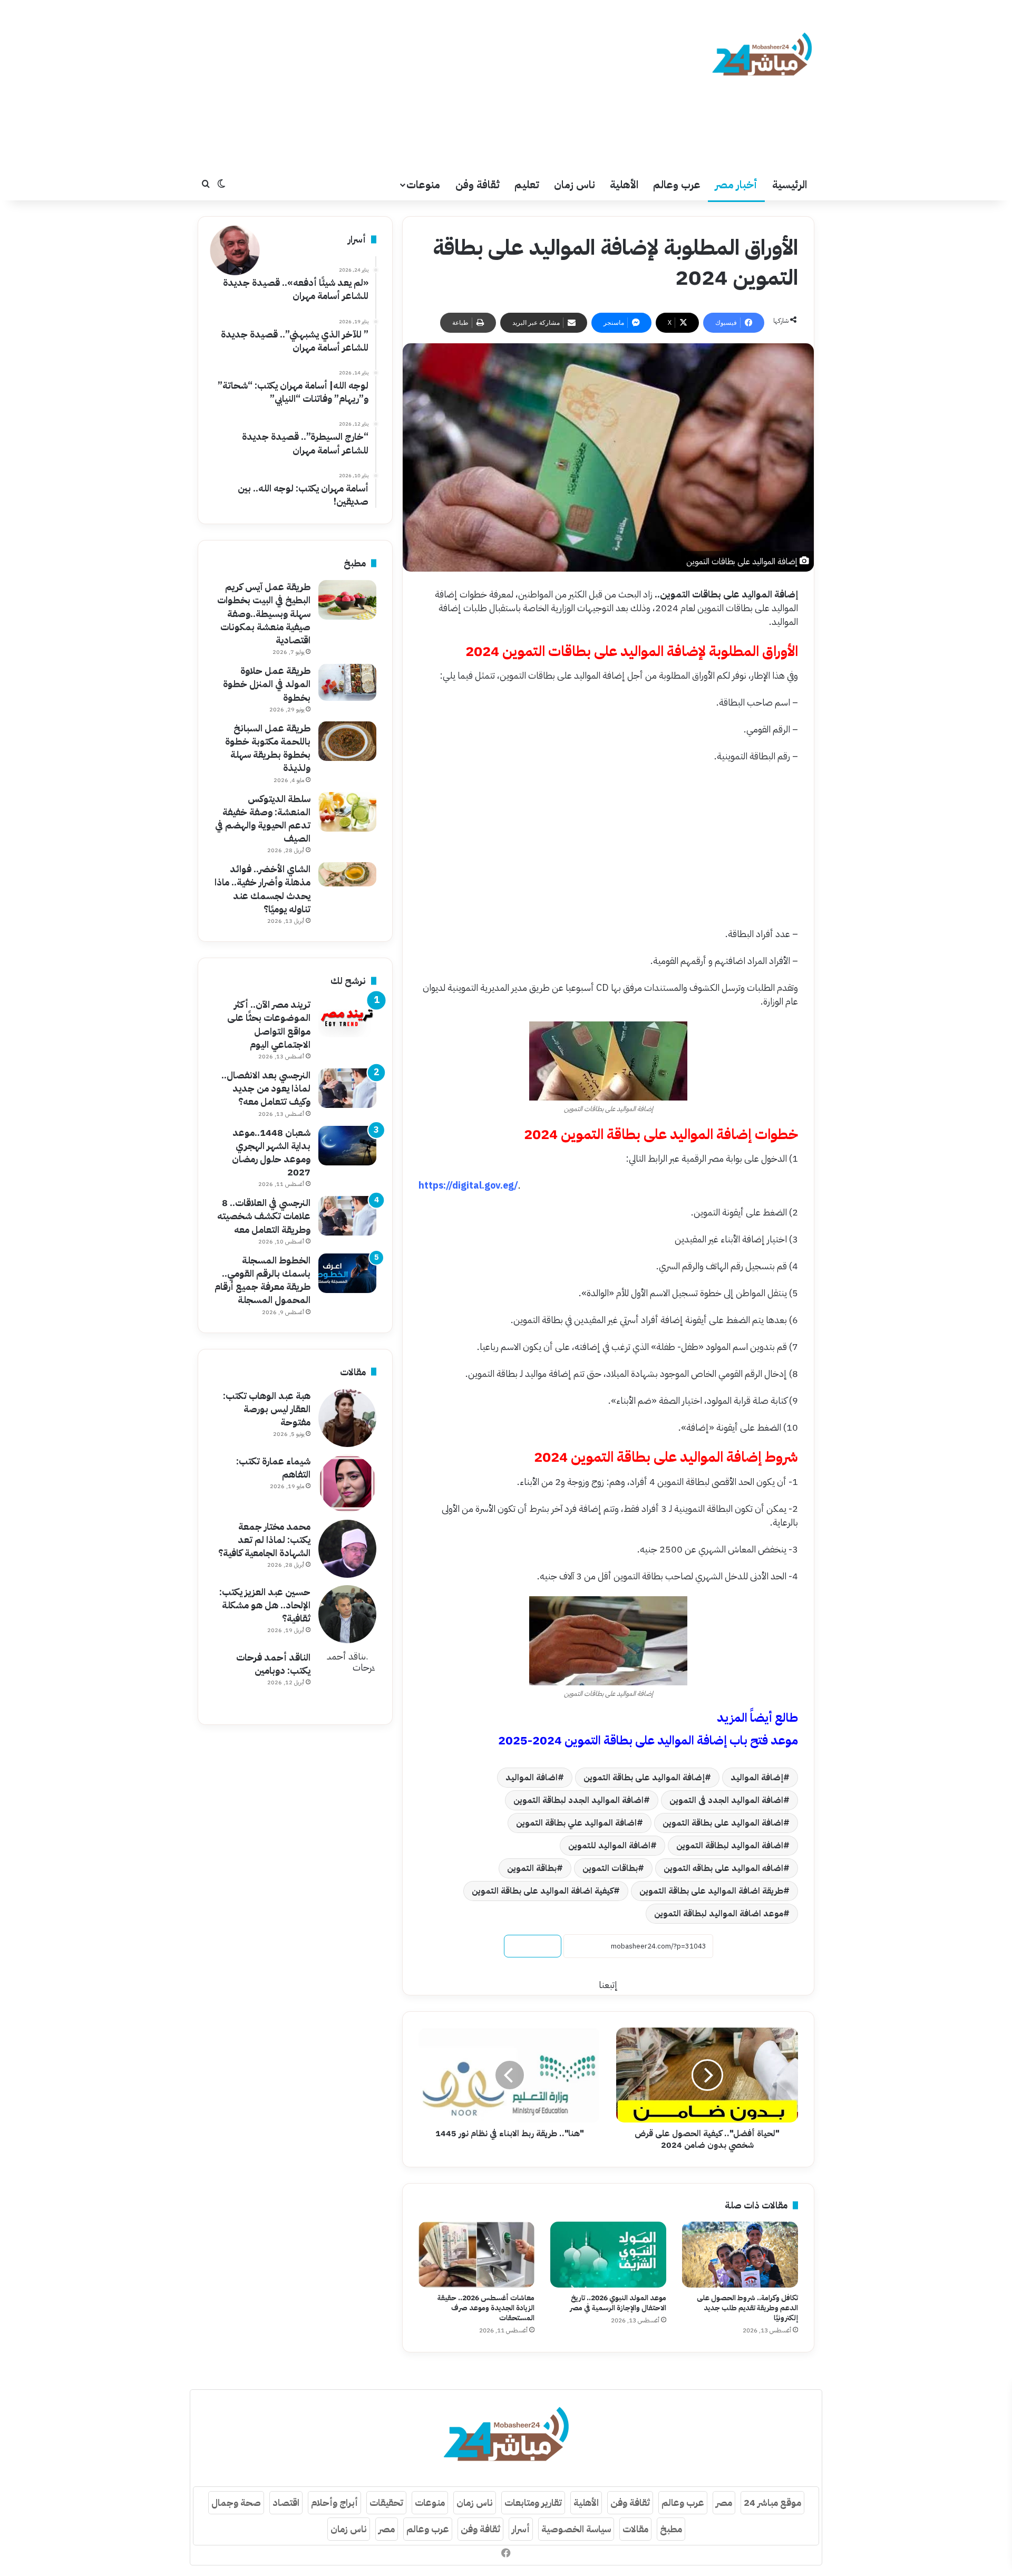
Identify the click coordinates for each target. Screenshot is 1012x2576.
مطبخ (671, 2529)
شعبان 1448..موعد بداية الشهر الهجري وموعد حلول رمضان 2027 (271, 1152)
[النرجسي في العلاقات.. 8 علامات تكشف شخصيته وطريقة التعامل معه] (347, 1216)
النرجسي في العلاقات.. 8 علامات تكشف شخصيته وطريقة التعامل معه (264, 1216)
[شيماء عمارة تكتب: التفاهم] (347, 1483)
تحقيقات (386, 2502)
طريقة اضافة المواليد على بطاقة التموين (711, 1891)
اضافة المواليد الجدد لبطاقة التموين (578, 1800)
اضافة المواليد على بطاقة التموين (723, 1823)
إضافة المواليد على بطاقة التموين (644, 1778)
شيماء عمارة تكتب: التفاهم (273, 1468)
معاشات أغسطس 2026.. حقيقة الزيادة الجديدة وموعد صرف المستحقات (486, 2308)
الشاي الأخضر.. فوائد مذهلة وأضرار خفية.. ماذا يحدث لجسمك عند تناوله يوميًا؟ (262, 889)
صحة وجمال (236, 2502)
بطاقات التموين (610, 1868)
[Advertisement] (401, 84)
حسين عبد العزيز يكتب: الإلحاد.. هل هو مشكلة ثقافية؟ (265, 1605)
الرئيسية (790, 185)
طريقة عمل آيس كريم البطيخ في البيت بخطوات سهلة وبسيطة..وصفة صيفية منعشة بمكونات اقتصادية (264, 613)
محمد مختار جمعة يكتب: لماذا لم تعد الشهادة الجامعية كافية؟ (264, 1540)
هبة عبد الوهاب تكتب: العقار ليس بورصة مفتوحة (267, 1409)
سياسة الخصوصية (576, 2529)
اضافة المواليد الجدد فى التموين (726, 1800)
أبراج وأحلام (334, 2502)
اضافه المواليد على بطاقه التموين (723, 1868)
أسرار (521, 2529)
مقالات (635, 2529)
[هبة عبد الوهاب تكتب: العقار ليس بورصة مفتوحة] (347, 1418)
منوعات (423, 185)
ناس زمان (575, 185)
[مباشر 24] (762, 56)
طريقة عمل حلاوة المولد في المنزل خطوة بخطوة (267, 684)
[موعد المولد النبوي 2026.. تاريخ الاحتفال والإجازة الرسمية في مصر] (608, 2254)
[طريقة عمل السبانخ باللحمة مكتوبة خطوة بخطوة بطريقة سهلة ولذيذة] (347, 741)
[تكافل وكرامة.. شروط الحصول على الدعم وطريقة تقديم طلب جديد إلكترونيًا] (740, 2254)
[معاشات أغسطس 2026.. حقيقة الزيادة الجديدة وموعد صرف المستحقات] (476, 2254)
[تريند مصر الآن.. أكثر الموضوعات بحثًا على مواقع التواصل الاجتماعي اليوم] (347, 1017)
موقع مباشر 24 (772, 2502)
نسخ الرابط (533, 1946)
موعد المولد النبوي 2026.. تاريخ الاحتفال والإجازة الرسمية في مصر (618, 2303)
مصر (724, 2502)
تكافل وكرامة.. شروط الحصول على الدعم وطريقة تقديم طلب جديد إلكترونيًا (747, 2308)
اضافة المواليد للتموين (609, 1846)
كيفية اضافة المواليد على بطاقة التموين (543, 1891)
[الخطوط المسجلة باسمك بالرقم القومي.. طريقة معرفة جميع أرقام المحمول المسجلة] (347, 1273)
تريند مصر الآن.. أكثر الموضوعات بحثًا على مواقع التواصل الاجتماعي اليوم (269, 1024)
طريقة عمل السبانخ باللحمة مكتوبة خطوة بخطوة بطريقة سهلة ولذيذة (268, 748)
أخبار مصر (736, 185)
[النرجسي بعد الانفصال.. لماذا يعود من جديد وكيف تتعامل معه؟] (347, 1088)
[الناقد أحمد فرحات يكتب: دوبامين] (347, 1680)
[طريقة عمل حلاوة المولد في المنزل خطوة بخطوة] (347, 682)
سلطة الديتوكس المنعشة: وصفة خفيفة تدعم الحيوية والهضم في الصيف (263, 819)
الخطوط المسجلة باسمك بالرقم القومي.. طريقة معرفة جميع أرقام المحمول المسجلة (262, 1280)
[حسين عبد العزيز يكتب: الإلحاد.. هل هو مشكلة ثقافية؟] (347, 1614)
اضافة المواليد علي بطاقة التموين (576, 1823)
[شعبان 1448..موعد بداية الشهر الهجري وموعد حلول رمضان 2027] (347, 1146)
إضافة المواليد (757, 1778)
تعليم (527, 185)
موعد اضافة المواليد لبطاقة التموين (719, 1914)
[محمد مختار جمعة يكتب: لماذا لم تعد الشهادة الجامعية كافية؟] (347, 1549)
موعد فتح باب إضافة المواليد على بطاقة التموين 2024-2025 (648, 1740)
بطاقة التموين (532, 1868)
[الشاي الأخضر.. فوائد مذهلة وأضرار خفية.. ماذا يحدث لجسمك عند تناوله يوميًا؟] (347, 874)
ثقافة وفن (478, 185)
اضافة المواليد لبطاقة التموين (730, 1846)
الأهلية (624, 185)
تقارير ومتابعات (533, 2502)
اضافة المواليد (532, 1778)
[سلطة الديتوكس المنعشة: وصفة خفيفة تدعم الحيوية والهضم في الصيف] (347, 812)
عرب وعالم (677, 185)
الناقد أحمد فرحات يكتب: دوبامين (273, 1664)
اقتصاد (286, 2502)
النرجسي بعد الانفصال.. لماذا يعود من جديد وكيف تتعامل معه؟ (266, 1088)
